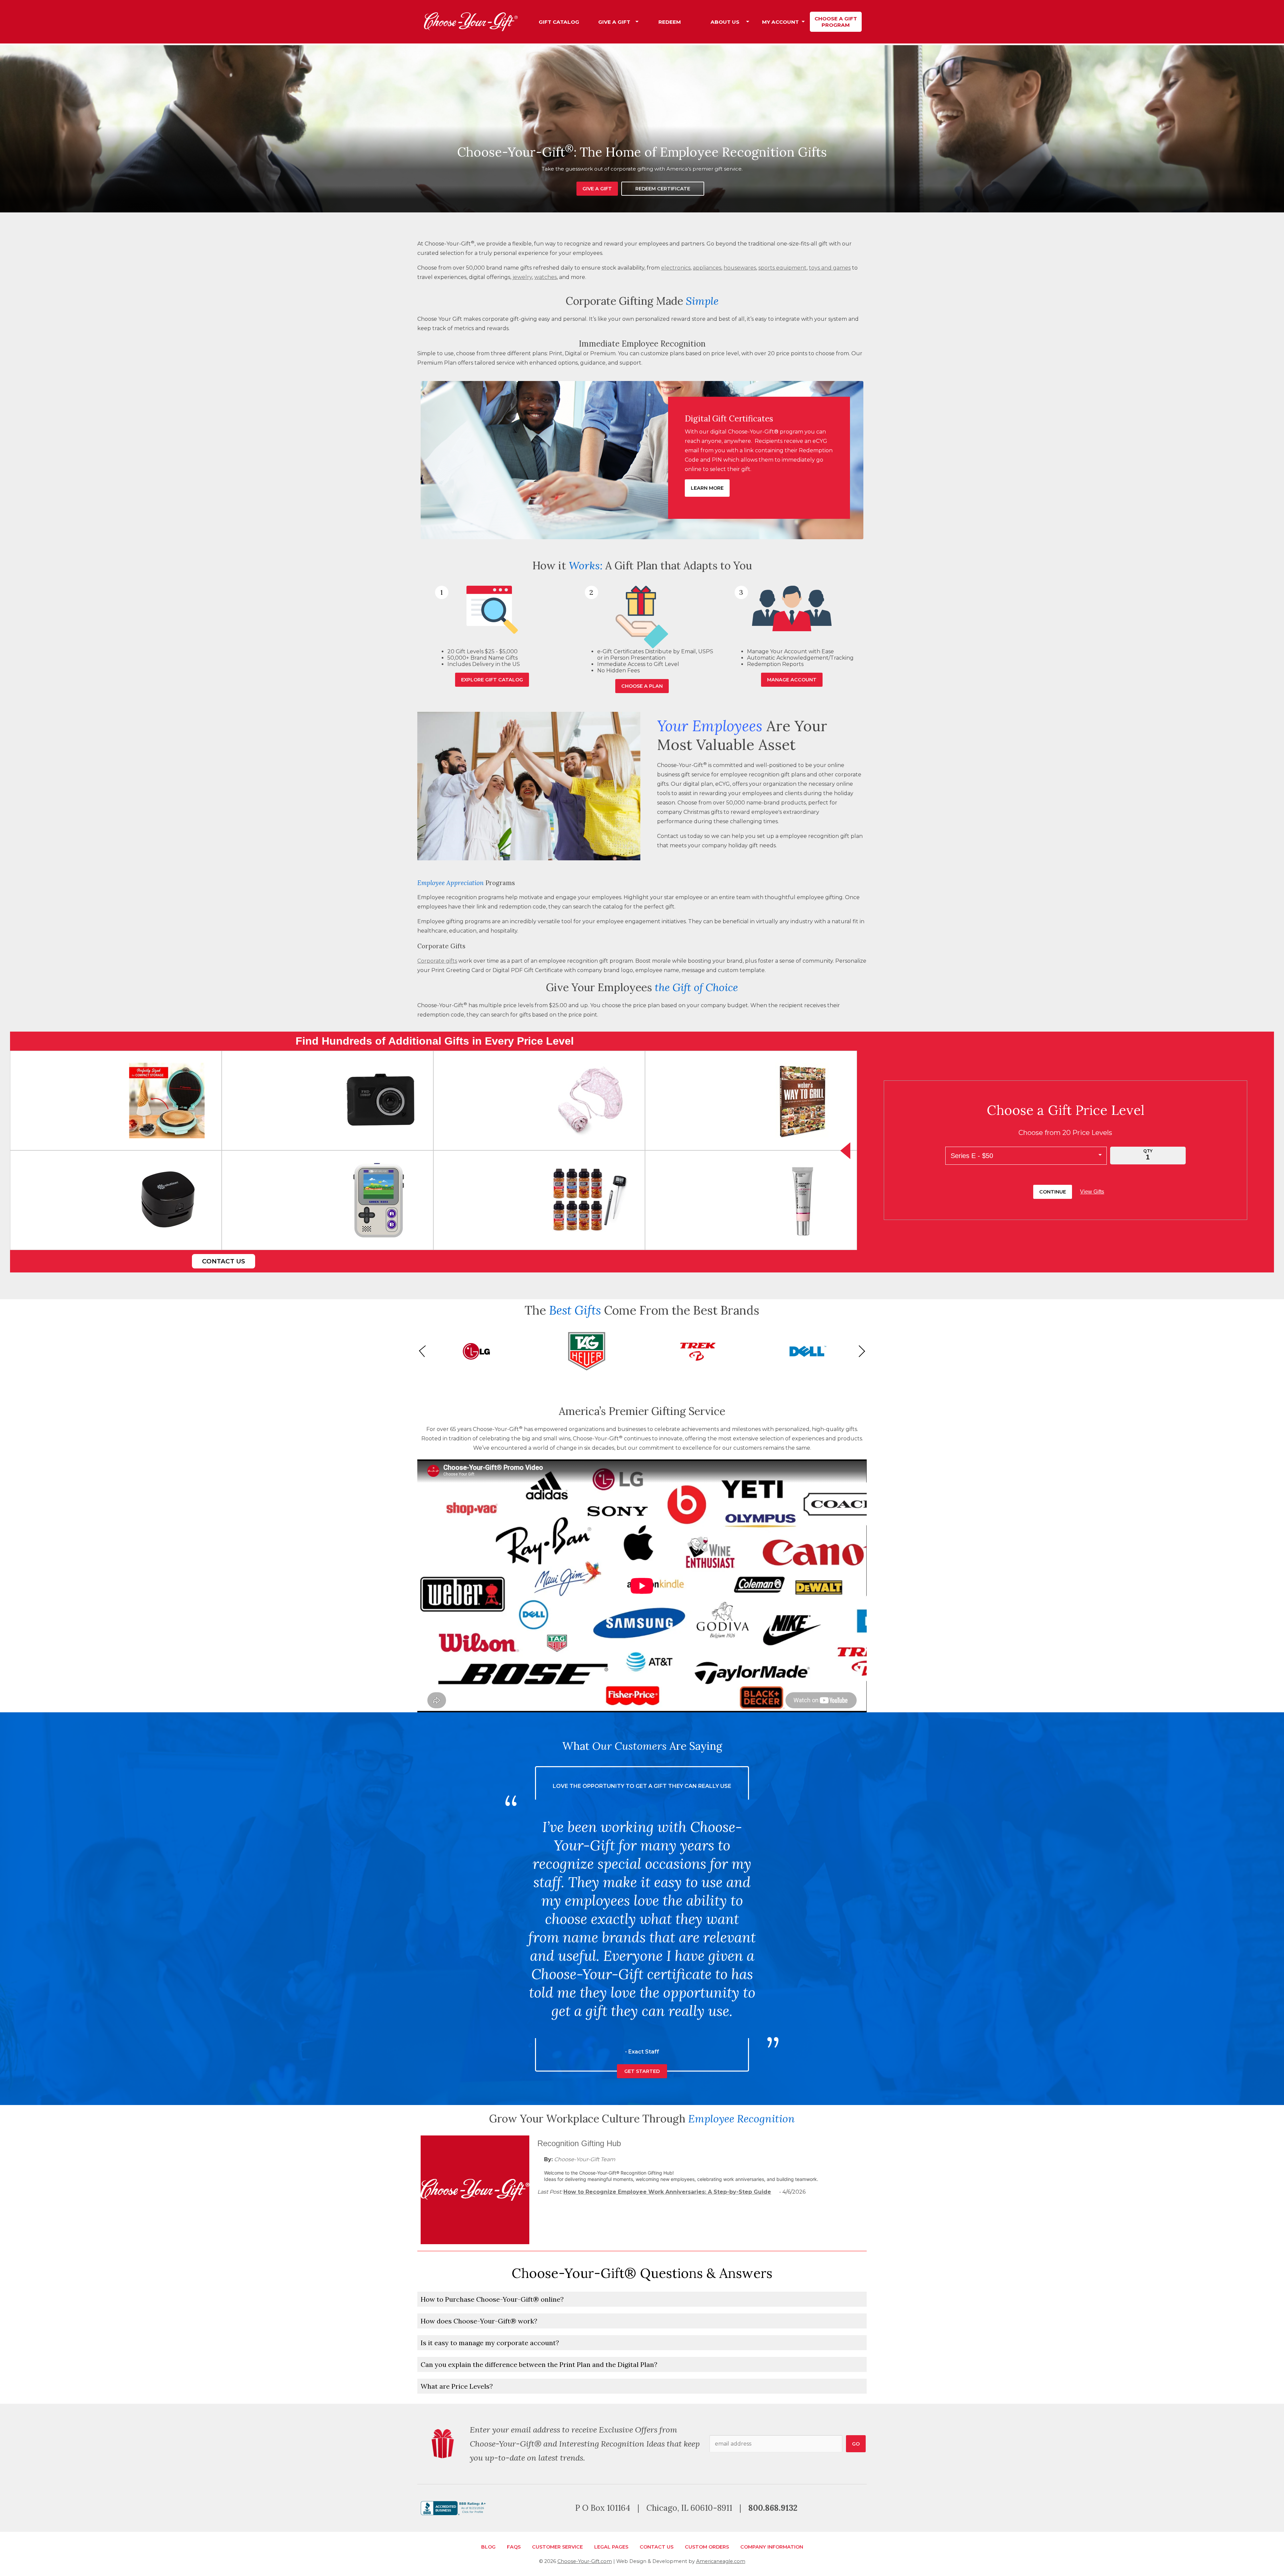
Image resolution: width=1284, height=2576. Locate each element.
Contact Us (224, 1261)
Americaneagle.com (721, 2561)
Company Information (772, 2547)
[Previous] (425, 1351)
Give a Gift (597, 189)
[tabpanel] (642, 129)
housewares (740, 268)
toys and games (830, 268)
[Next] (859, 1351)
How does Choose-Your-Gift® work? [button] (479, 2321)
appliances (707, 268)
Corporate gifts (437, 961)
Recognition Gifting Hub (579, 2143)
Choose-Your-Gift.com (585, 2561)
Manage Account (792, 680)
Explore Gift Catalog (492, 680)
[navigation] (697, 22)
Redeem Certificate (663, 189)
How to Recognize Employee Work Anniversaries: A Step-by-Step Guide (667, 2192)
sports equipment (782, 268)
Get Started (642, 2053)
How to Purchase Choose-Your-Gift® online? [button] (492, 2299)
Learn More (707, 488)
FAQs (514, 2547)
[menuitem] (559, 22)
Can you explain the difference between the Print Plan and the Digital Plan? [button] (539, 2364)
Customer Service (557, 2547)
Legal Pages (611, 2547)
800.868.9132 (773, 2508)
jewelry (522, 277)
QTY (1148, 1151)
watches (546, 277)
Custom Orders (707, 2547)
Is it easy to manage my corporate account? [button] (490, 2343)
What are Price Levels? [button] (457, 2386)
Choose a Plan (642, 686)
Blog (488, 2547)
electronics (676, 268)
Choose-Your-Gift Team (585, 2159)
